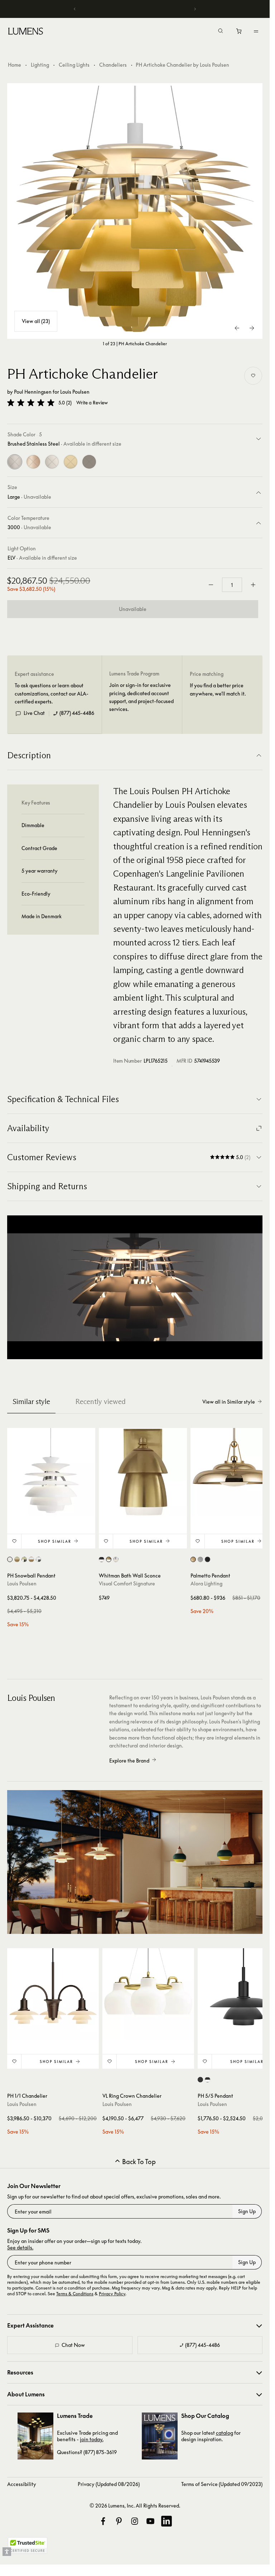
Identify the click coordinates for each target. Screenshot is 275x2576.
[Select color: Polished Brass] (193, 1559)
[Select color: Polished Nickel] (200, 1559)
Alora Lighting (206, 1583)
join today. (92, 2439)
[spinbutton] (232, 585)
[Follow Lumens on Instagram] (135, 2521)
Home (15, 65)
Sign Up (247, 2211)
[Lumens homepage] (26, 32)
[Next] (195, 9)
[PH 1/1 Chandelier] (53, 1994)
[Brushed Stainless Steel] (15, 462)
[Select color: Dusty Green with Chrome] (24, 1559)
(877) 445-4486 (77, 713)
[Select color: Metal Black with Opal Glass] (208, 2080)
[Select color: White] (10, 1559)
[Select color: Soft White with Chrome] (38, 1559)
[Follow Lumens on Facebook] (103, 2521)
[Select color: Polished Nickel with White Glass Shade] (116, 1559)
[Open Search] (221, 32)
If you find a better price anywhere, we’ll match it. (218, 689)
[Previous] (75, 9)
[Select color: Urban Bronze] (208, 1559)
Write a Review (92, 403)
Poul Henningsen (33, 392)
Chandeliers (113, 65)
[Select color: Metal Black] (200, 2080)
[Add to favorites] (253, 376)
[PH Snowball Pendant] (51, 1472)
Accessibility (22, 2484)
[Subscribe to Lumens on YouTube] (150, 2521)
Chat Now (73, 2345)
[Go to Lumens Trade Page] (35, 2436)
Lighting (40, 65)
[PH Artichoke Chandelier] (135, 211)
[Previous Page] (237, 328)
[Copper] (33, 462)
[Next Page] (252, 328)
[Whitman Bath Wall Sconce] (143, 1472)
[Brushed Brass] (71, 462)
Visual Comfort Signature (127, 1583)
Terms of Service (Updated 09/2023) (222, 2484)
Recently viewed (100, 1401)
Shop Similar (55, 1541)
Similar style (31, 1401)
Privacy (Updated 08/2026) (109, 2484)
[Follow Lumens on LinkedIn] (167, 2521)
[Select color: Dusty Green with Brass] (17, 1559)
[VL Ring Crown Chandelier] (148, 1994)
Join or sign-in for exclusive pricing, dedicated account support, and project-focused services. (141, 697)
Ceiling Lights (74, 65)
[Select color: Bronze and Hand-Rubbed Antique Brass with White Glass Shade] (102, 1559)
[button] (31, 403)
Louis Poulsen (75, 392)
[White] (52, 462)
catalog (225, 2433)
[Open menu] (256, 31)
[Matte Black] (89, 462)
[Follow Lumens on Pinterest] (119, 2521)
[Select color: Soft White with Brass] (31, 1559)
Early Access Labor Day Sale (137, 9)
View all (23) (36, 321)
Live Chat (34, 713)
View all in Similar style (229, 1402)
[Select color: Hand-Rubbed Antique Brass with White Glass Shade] (109, 1559)
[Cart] (239, 33)
